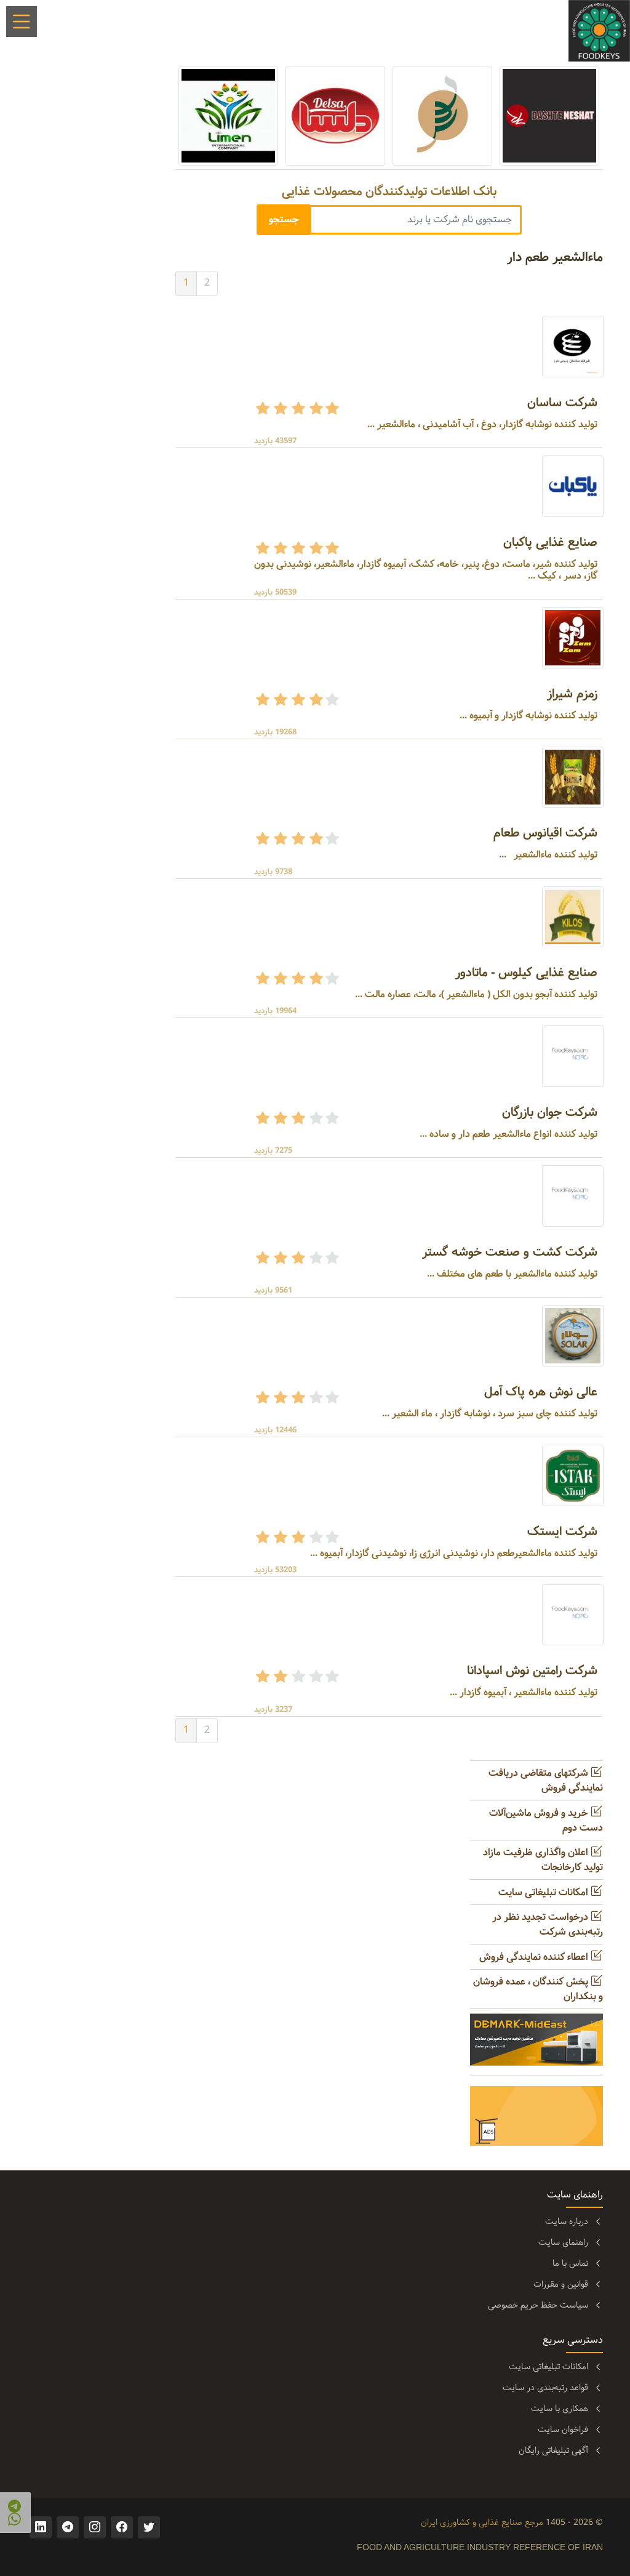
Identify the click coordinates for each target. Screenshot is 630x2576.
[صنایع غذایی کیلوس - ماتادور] (573, 917)
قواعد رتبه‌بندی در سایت (545, 2388)
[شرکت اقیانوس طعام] (573, 777)
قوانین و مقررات (561, 2284)
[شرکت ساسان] (573, 346)
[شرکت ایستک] (573, 1475)
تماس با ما (570, 2263)
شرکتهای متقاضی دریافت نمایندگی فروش (546, 1780)
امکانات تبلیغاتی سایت (544, 1892)
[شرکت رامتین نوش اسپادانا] (573, 1615)
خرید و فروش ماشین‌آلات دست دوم (546, 1820)
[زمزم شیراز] (573, 637)
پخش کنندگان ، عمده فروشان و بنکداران (538, 1989)
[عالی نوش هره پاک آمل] (573, 1335)
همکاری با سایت (560, 2409)
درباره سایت (567, 2221)
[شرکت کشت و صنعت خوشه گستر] (573, 1196)
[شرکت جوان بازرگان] (573, 1057)
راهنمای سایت (563, 2242)
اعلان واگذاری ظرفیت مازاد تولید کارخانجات (543, 1860)
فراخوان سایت (563, 2430)
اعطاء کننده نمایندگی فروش (535, 1957)
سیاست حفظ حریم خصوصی (538, 2305)
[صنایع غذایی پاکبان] (573, 486)
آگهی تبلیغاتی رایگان (553, 2450)
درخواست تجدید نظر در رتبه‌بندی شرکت (548, 1924)
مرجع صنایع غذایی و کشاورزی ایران (482, 2522)
